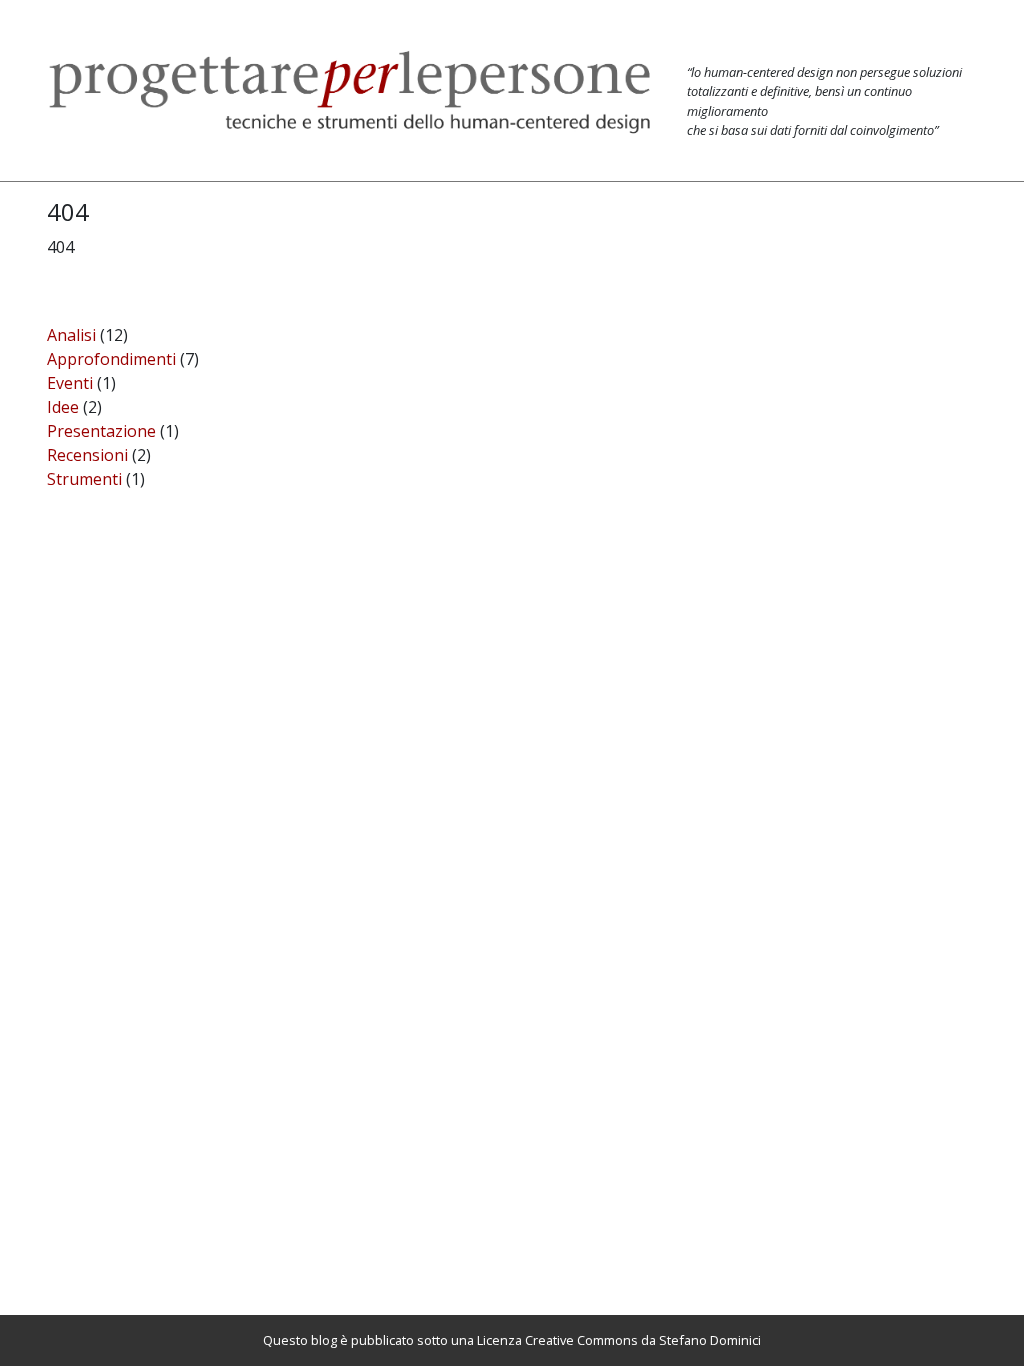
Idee (63, 407)
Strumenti (84, 479)
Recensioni (87, 455)
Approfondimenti (111, 359)
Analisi (71, 335)
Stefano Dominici (710, 1340)
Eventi (70, 383)
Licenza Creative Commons (557, 1340)
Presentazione (101, 431)
